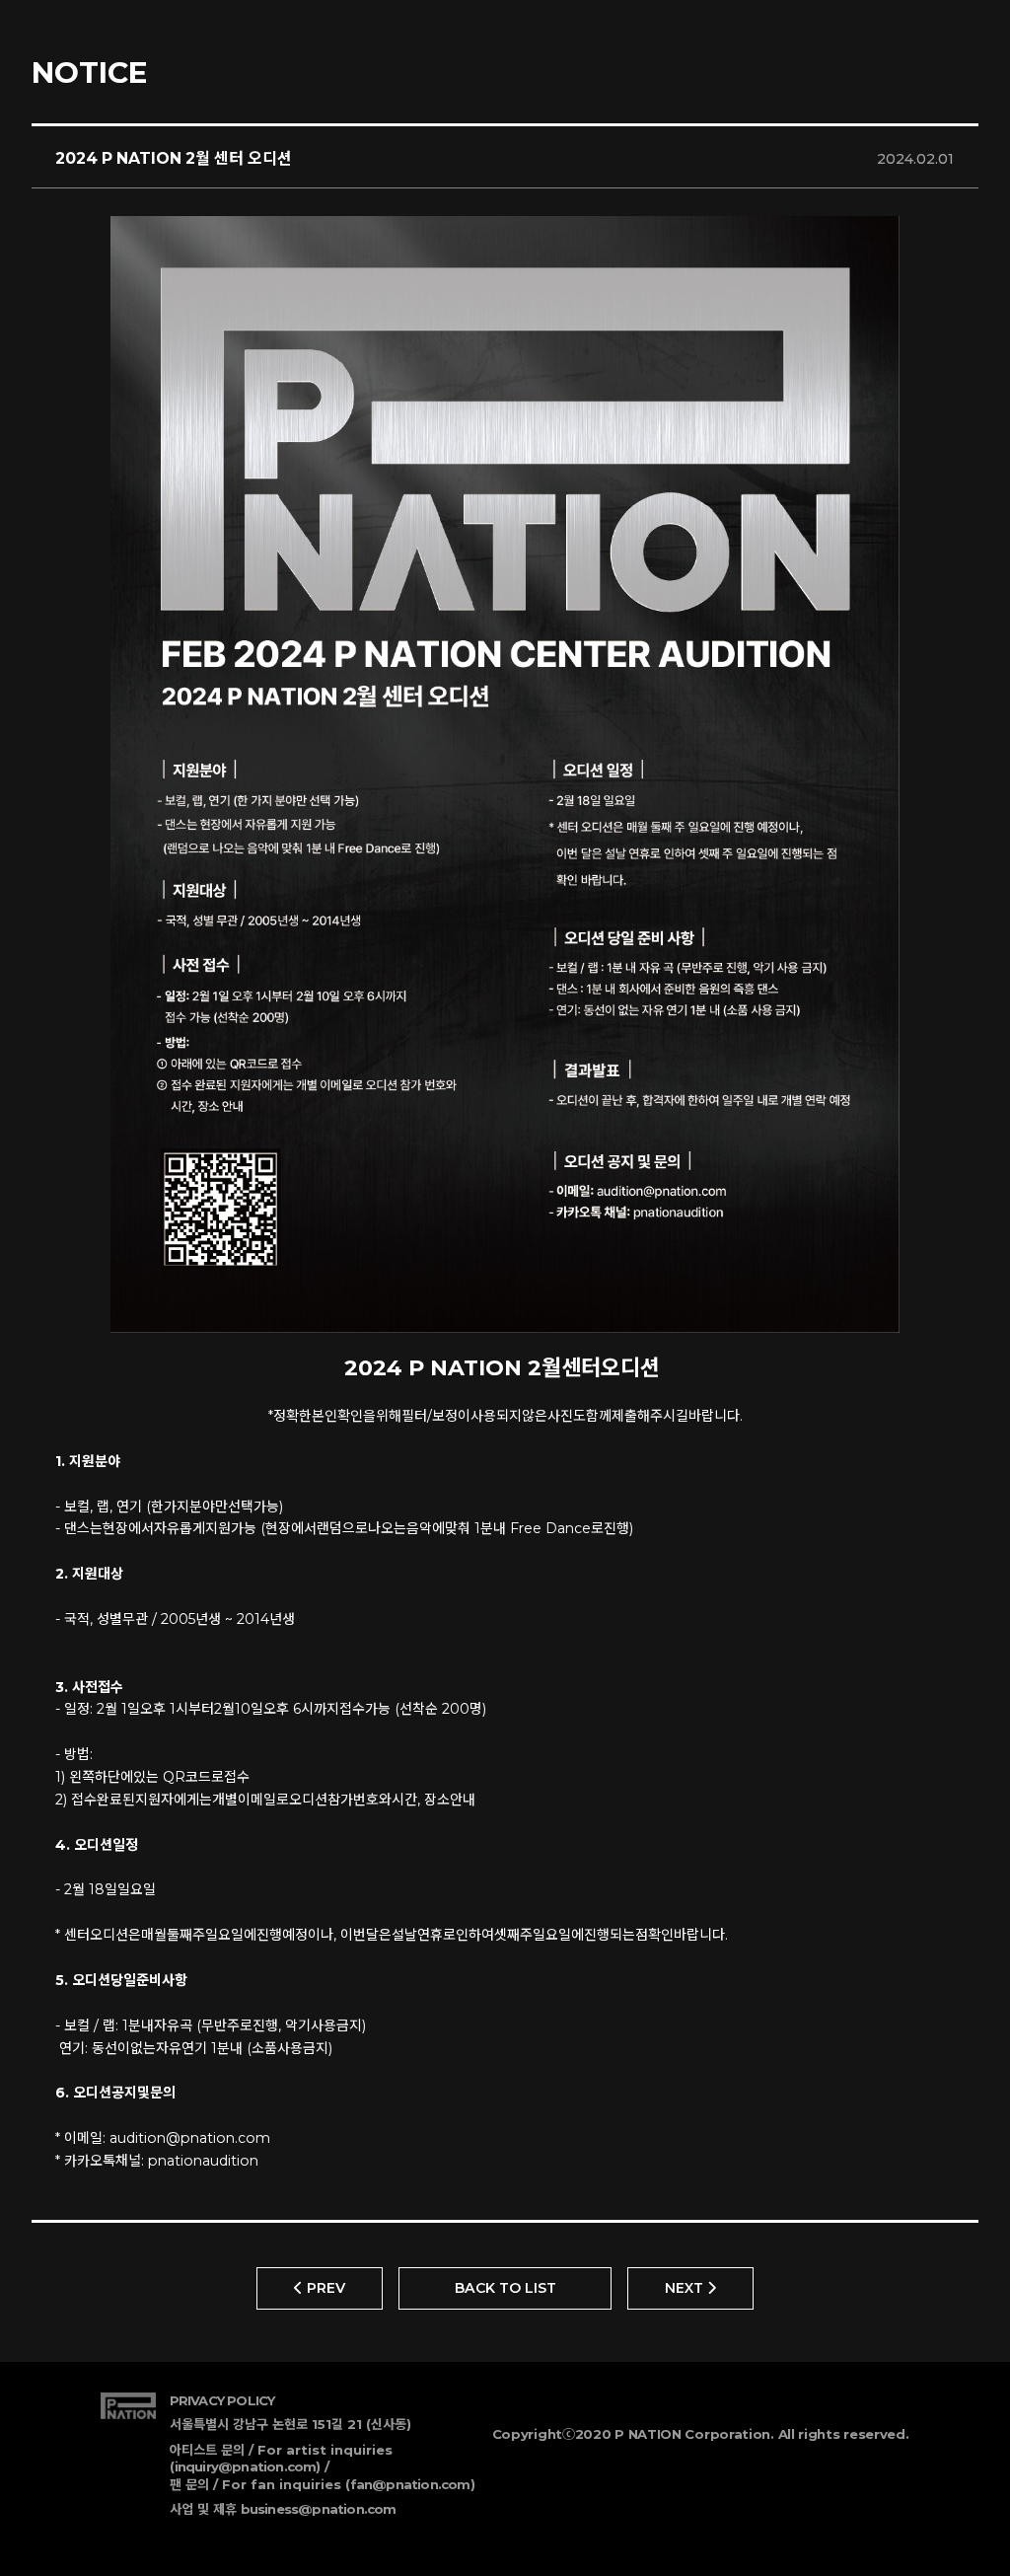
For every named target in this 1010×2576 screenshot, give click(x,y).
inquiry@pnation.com (246, 2466)
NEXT (686, 2288)
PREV (324, 2288)
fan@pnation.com (410, 2484)
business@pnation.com (319, 2509)
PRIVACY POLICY (222, 2400)
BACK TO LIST (505, 2288)
